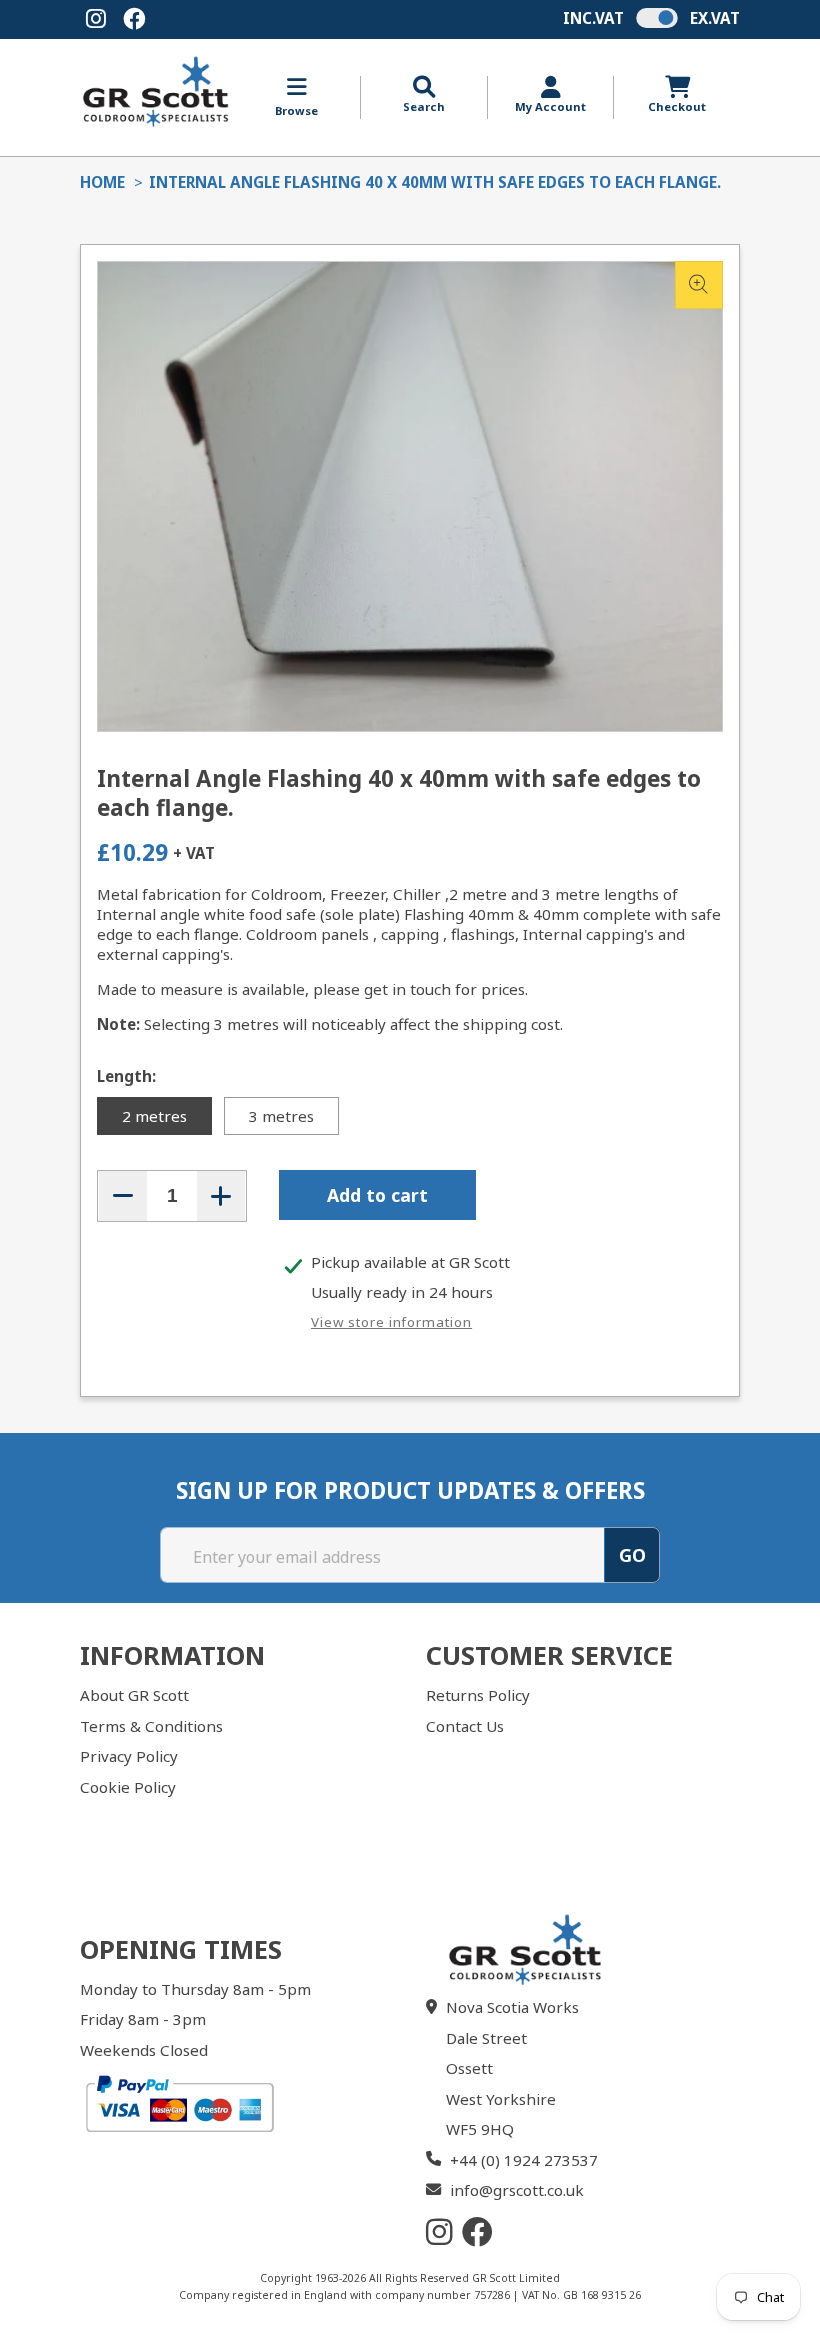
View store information (391, 1322)
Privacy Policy (129, 1756)
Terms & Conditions (151, 1726)
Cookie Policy (128, 1787)
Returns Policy (478, 1695)
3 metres (281, 1116)
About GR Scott (134, 1695)
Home (102, 182)
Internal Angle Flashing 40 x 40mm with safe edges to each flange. (435, 182)
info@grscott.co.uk (517, 2190)
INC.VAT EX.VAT (651, 18)
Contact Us (465, 1726)
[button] (424, 95)
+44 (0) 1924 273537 (524, 2160)
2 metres (154, 1116)
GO (632, 1555)
